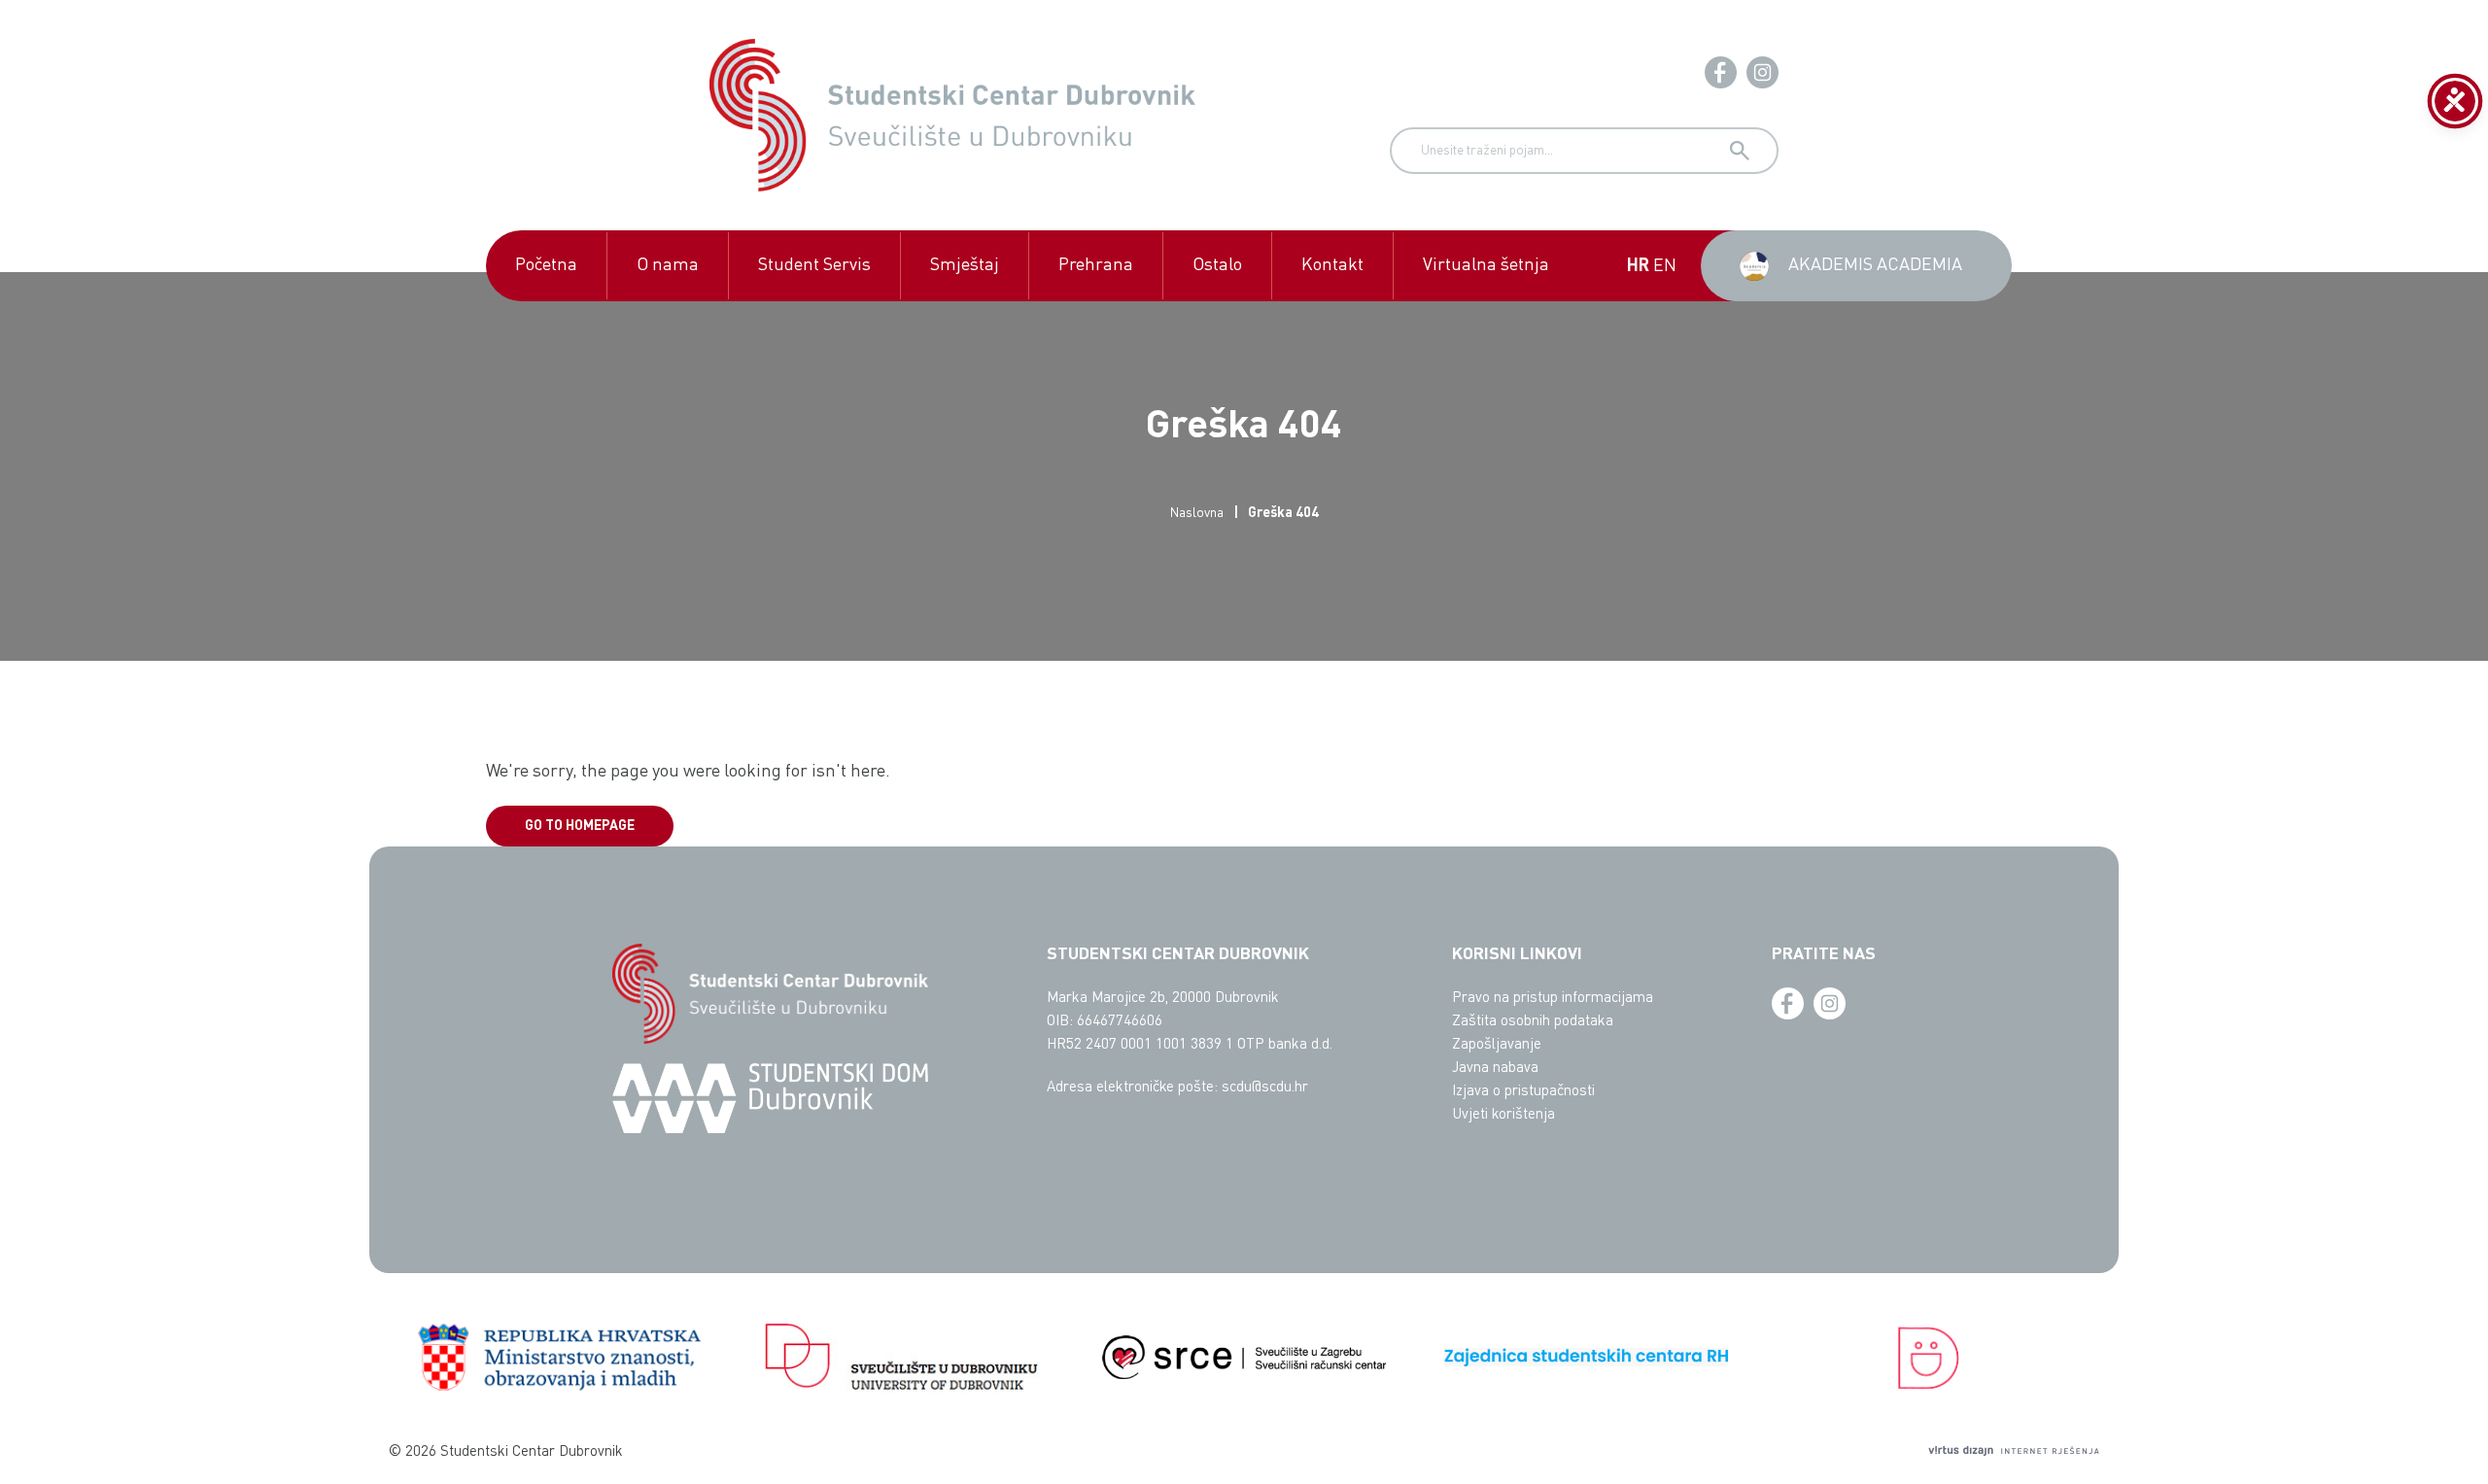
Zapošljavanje (1497, 1045)
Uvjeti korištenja (1503, 1115)
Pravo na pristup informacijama (1553, 999)
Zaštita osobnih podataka (1533, 1022)
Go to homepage (580, 826)
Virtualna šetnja (1486, 265)
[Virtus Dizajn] (2014, 1453)
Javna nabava (1495, 1069)
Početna (546, 265)
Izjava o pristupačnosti (1523, 1092)
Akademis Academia (1875, 265)
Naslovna (1197, 513)
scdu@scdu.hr (1265, 1088)
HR (1638, 266)
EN (1665, 266)
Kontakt (1332, 265)
